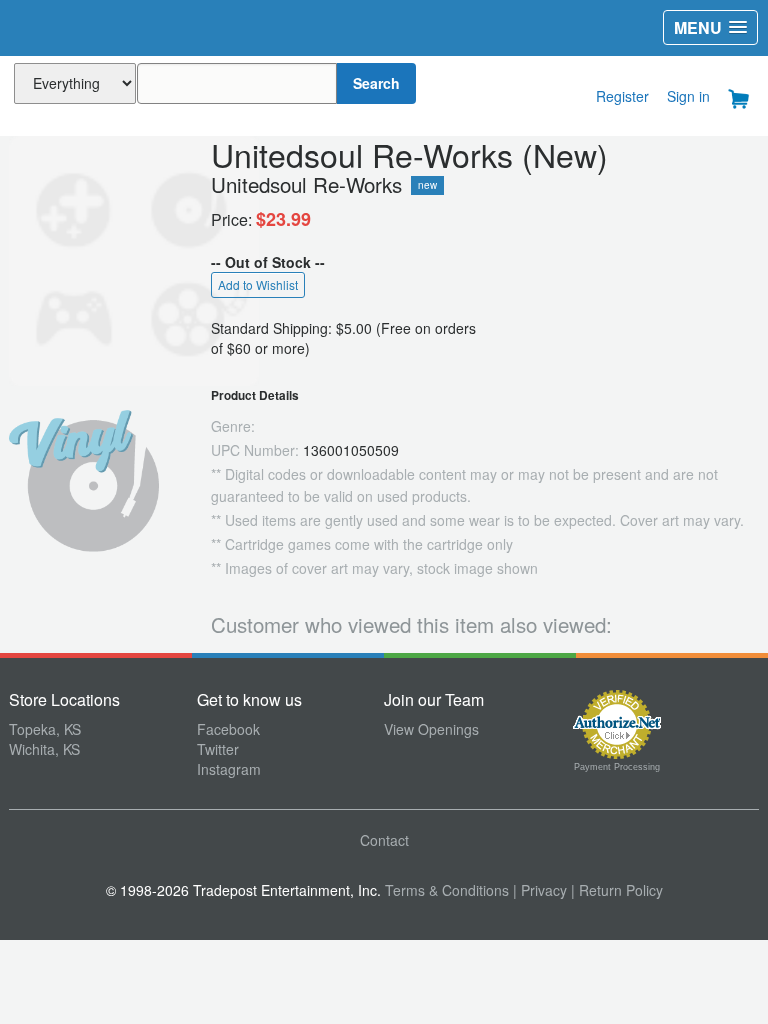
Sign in (688, 96)
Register (622, 96)
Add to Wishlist (258, 284)
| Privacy (540, 890)
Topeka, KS (45, 729)
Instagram (229, 769)
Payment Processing (617, 767)
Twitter (218, 749)
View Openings (431, 729)
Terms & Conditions (447, 890)
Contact (384, 840)
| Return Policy (617, 890)
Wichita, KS (44, 749)
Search (376, 83)
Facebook (228, 729)
